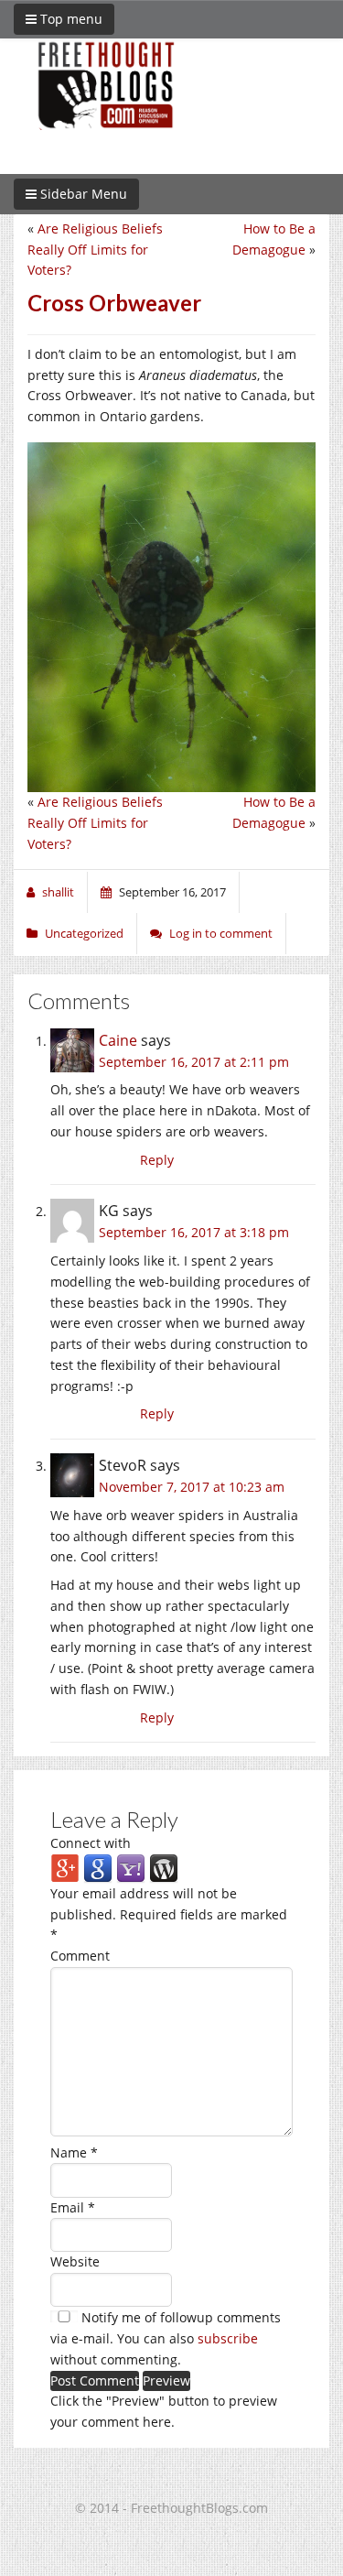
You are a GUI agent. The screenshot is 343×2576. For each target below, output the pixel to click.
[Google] (98, 1868)
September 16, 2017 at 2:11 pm (194, 1062)
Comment (80, 1956)
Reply (157, 1160)
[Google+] (65, 1868)
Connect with (91, 1843)
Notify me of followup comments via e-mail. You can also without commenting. (166, 2338)
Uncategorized (84, 933)
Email (73, 2207)
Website (75, 2261)
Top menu (70, 19)
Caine (118, 1040)
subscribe (228, 2338)
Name (74, 2152)
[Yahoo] (131, 1868)
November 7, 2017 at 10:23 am (192, 1487)
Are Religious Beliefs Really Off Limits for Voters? (95, 250)
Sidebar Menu (82, 194)
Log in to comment (221, 933)
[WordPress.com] (164, 1868)
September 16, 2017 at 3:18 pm (194, 1232)
